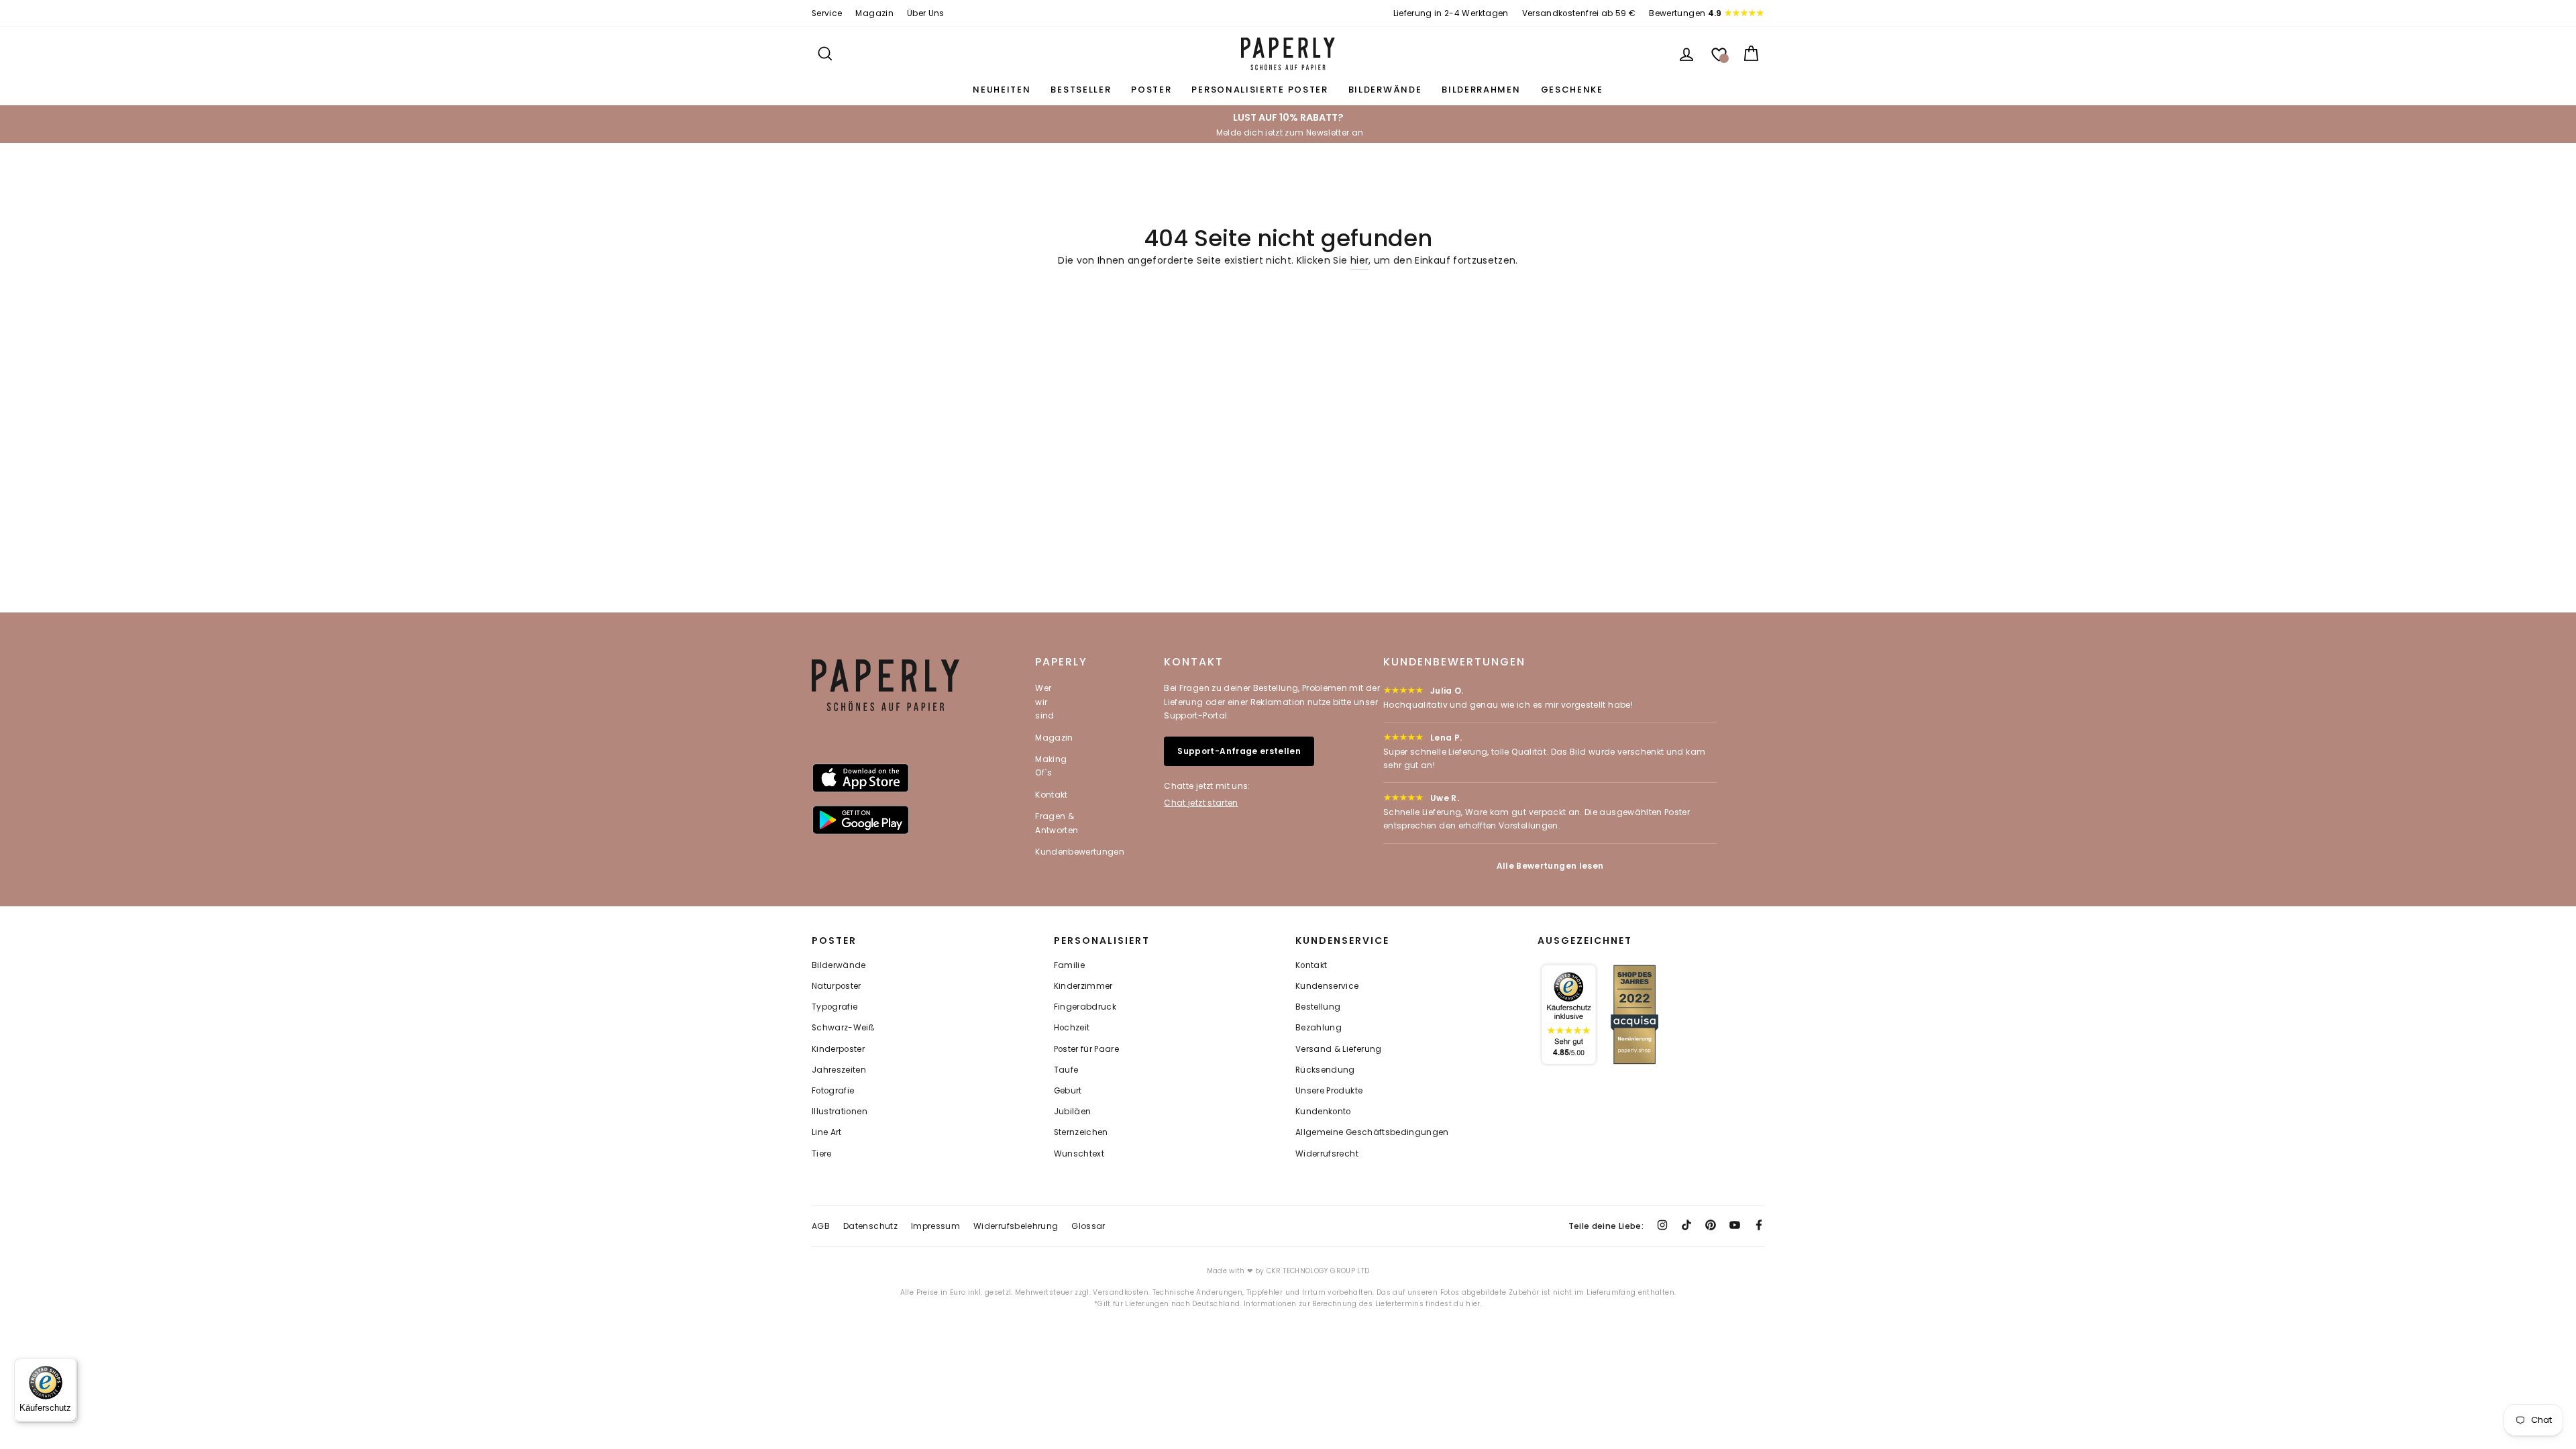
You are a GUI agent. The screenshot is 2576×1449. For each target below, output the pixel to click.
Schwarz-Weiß (843, 1028)
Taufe (1066, 1070)
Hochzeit (1072, 1028)
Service (827, 13)
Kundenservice (1327, 986)
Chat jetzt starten (1201, 803)
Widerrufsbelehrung (1016, 1226)
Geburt (1068, 1091)
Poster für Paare (1087, 1049)
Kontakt (1051, 795)
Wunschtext (1079, 1154)
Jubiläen (1073, 1112)
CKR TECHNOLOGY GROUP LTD (1318, 1271)
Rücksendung (1325, 1070)
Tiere (822, 1154)
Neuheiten (1002, 90)
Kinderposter (838, 1049)
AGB (821, 1226)
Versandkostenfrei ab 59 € (1579, 13)
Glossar (1088, 1226)
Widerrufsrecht (1327, 1154)
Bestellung (1318, 1007)
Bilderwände (1385, 90)
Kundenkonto (1323, 1112)
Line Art (827, 1132)
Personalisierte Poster (1259, 90)
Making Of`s (1051, 766)
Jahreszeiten (839, 1070)
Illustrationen (840, 1112)
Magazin (874, 13)
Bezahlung (1319, 1028)
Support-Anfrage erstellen (1239, 751)
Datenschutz (870, 1226)
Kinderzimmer (1083, 986)
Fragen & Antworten (1057, 823)
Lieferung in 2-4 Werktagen (1451, 13)
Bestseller (1081, 90)
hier (1359, 260)
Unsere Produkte (1329, 1091)
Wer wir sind (1044, 702)
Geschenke (1572, 90)
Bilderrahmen (1481, 90)
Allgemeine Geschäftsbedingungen (1372, 1132)
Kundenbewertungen (1080, 852)
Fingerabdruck (1085, 1007)
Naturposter (837, 986)
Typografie (835, 1007)
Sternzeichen (1081, 1132)
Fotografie (833, 1091)
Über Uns (926, 13)
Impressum (935, 1226)
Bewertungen (1685, 13)
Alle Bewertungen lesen (1550, 866)
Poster (1151, 90)
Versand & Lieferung (1339, 1049)
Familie (1069, 965)
